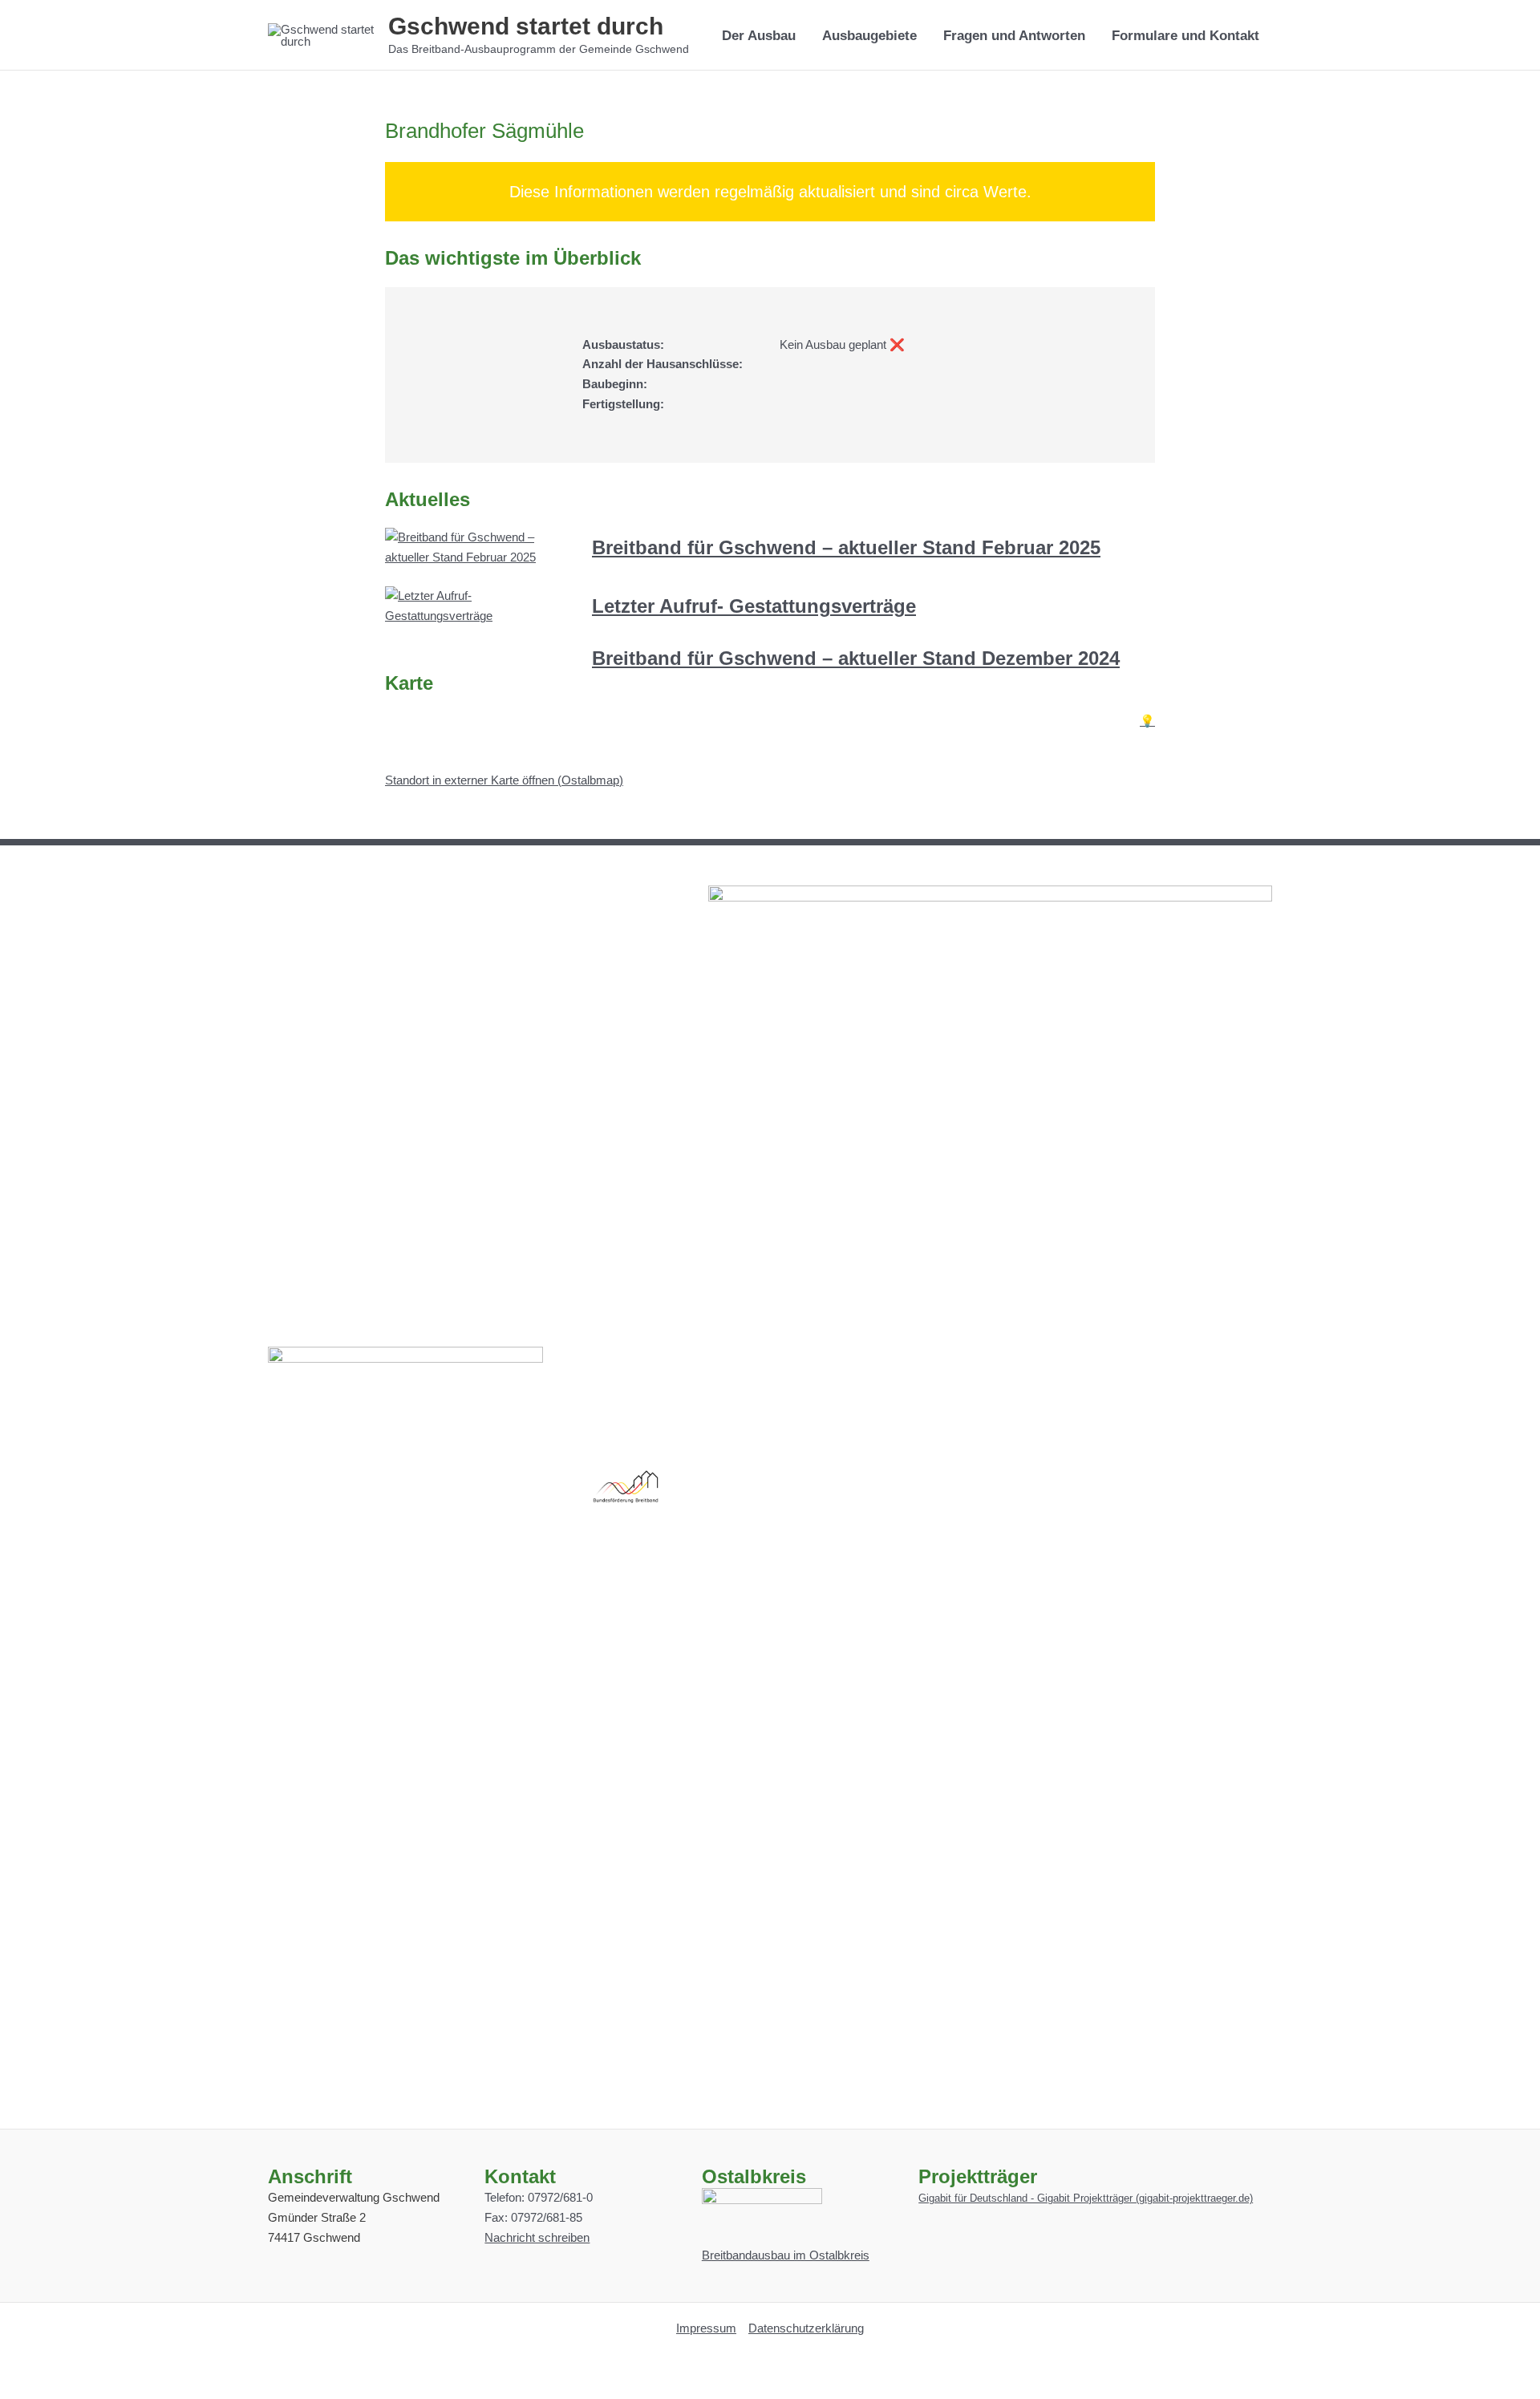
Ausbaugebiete (869, 35)
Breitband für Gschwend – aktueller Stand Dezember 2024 (856, 658)
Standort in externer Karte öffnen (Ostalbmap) (504, 780)
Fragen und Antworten (1014, 35)
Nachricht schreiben (537, 2237)
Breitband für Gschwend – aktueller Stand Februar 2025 (846, 547)
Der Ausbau (759, 35)
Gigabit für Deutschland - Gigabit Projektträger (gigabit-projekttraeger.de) (1086, 2198)
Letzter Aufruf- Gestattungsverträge (754, 606)
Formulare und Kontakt (1185, 35)
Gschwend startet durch (526, 26)
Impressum (706, 2328)
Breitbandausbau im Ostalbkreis (786, 2255)
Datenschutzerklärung (806, 2328)
